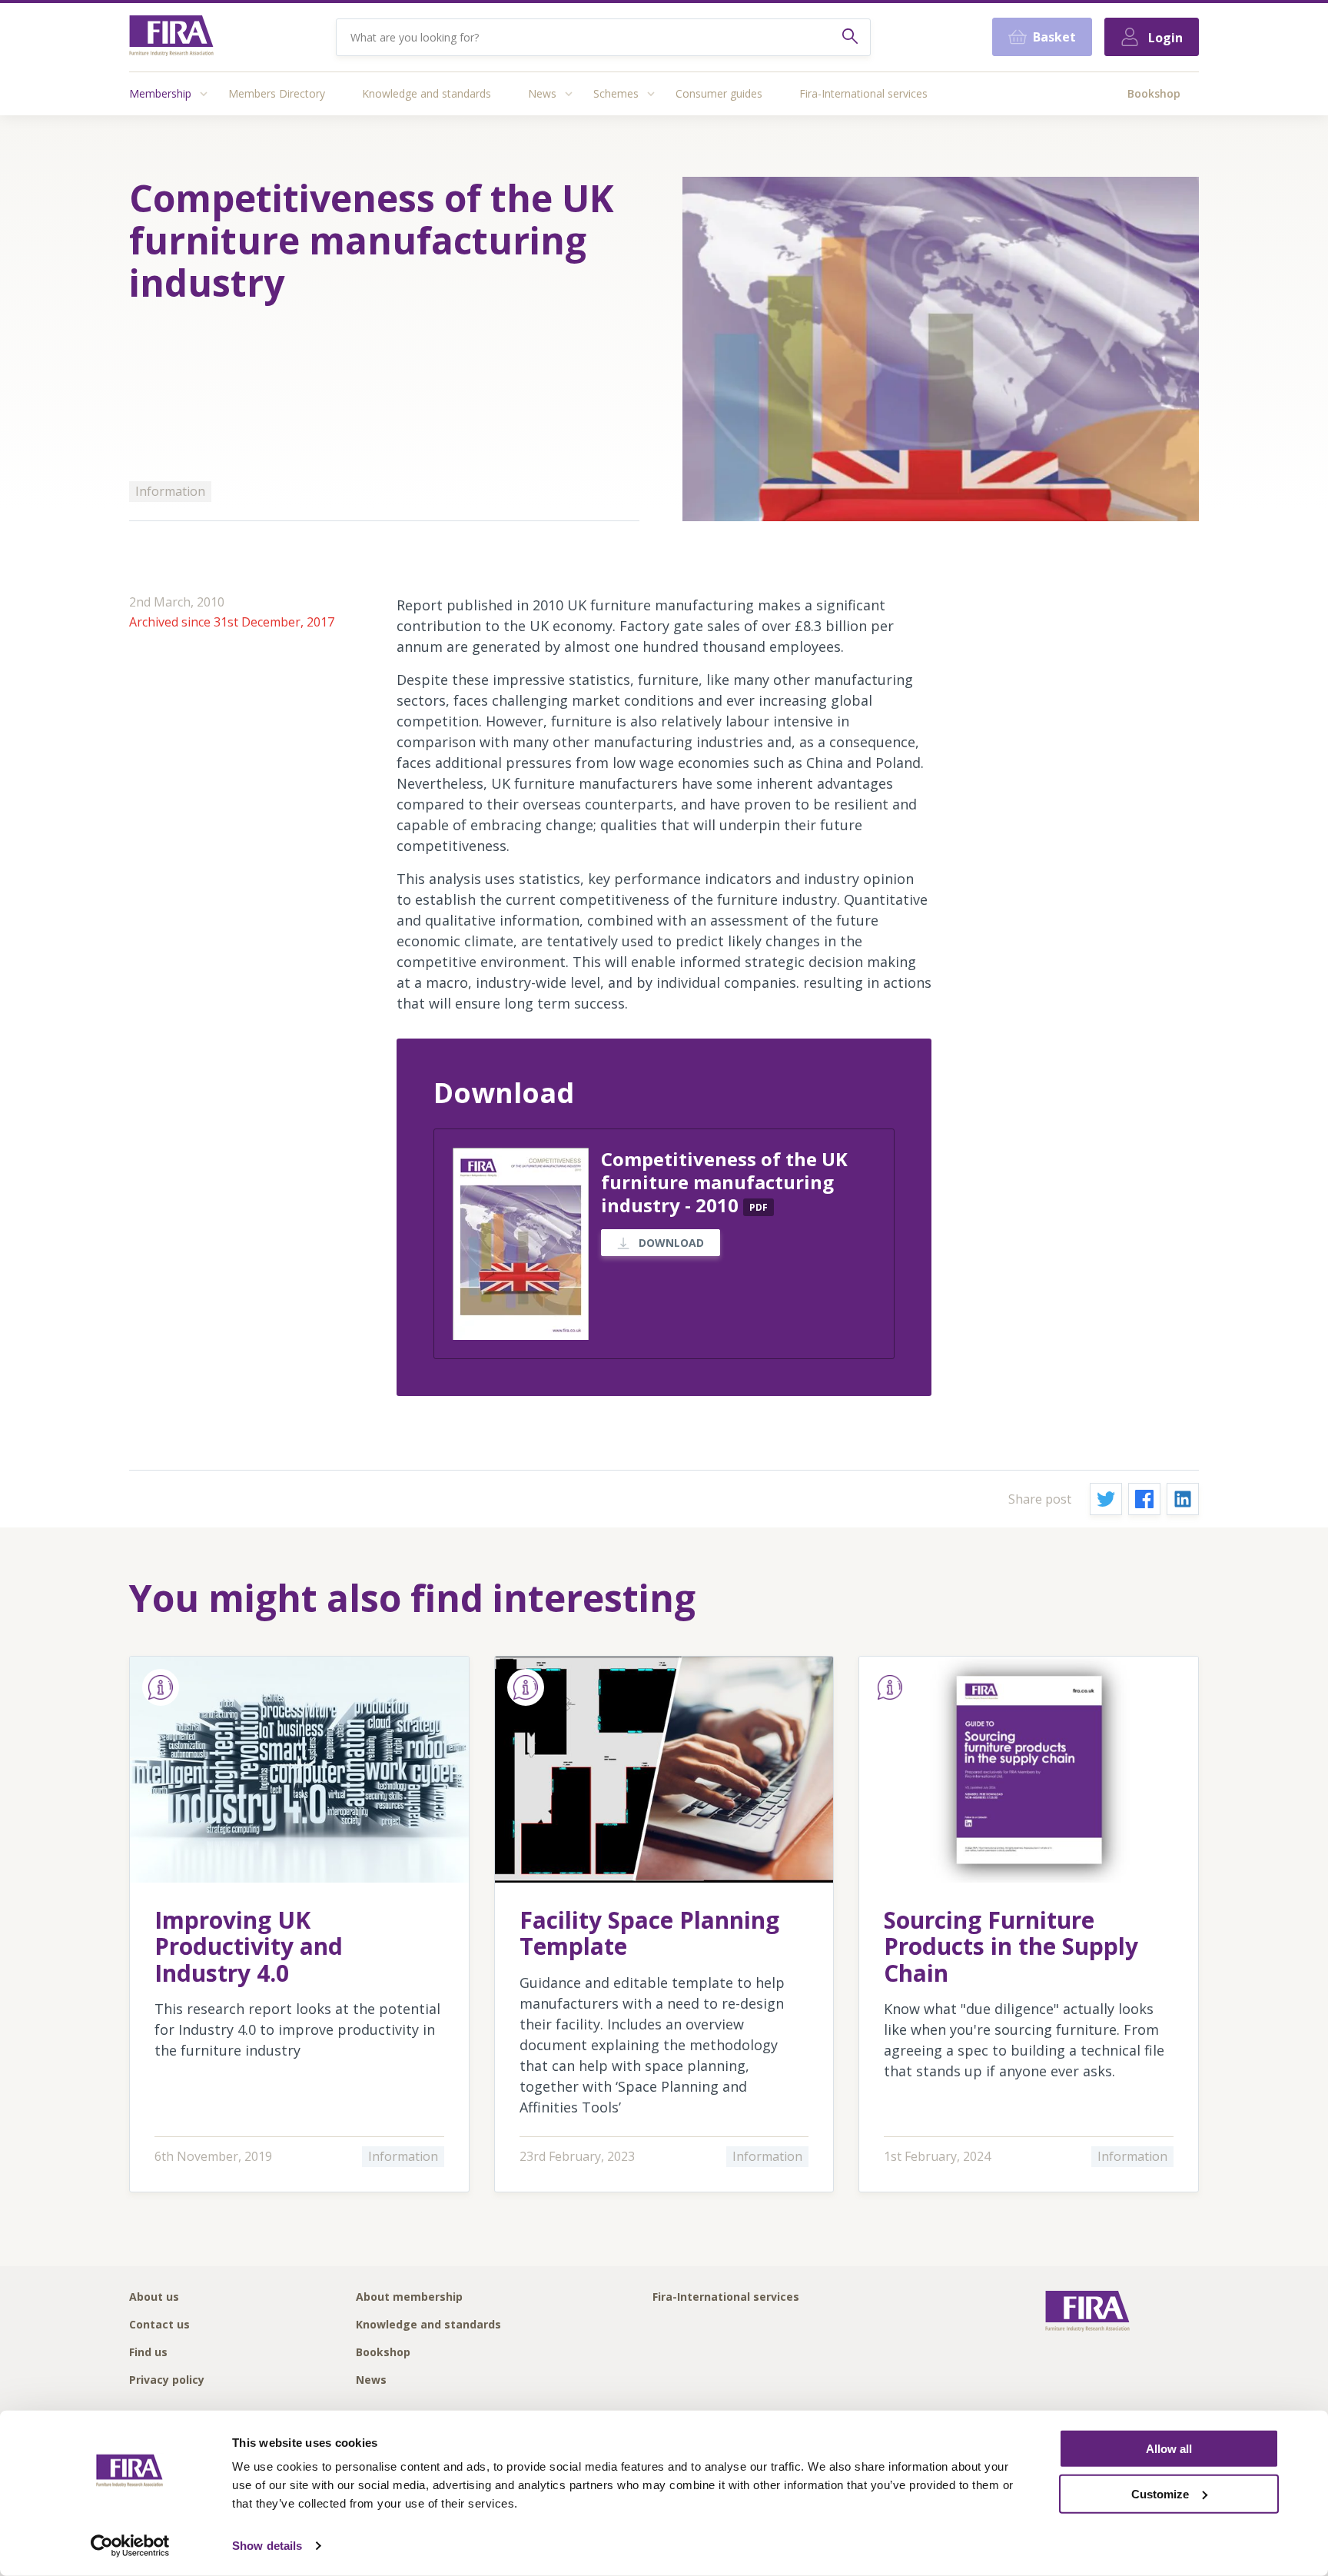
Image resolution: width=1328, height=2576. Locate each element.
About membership (409, 2297)
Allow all (1169, 2449)
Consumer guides (719, 93)
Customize (1160, 2494)
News (542, 93)
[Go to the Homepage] (171, 37)
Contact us (159, 2325)
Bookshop (1154, 93)
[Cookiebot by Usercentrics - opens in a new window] (130, 2546)
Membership (160, 93)
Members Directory (277, 93)
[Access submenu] (204, 94)
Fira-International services (863, 93)
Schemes (616, 93)
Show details (267, 2546)
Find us (148, 2353)
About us (154, 2297)
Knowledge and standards (427, 93)
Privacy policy (167, 2380)
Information (170, 491)
